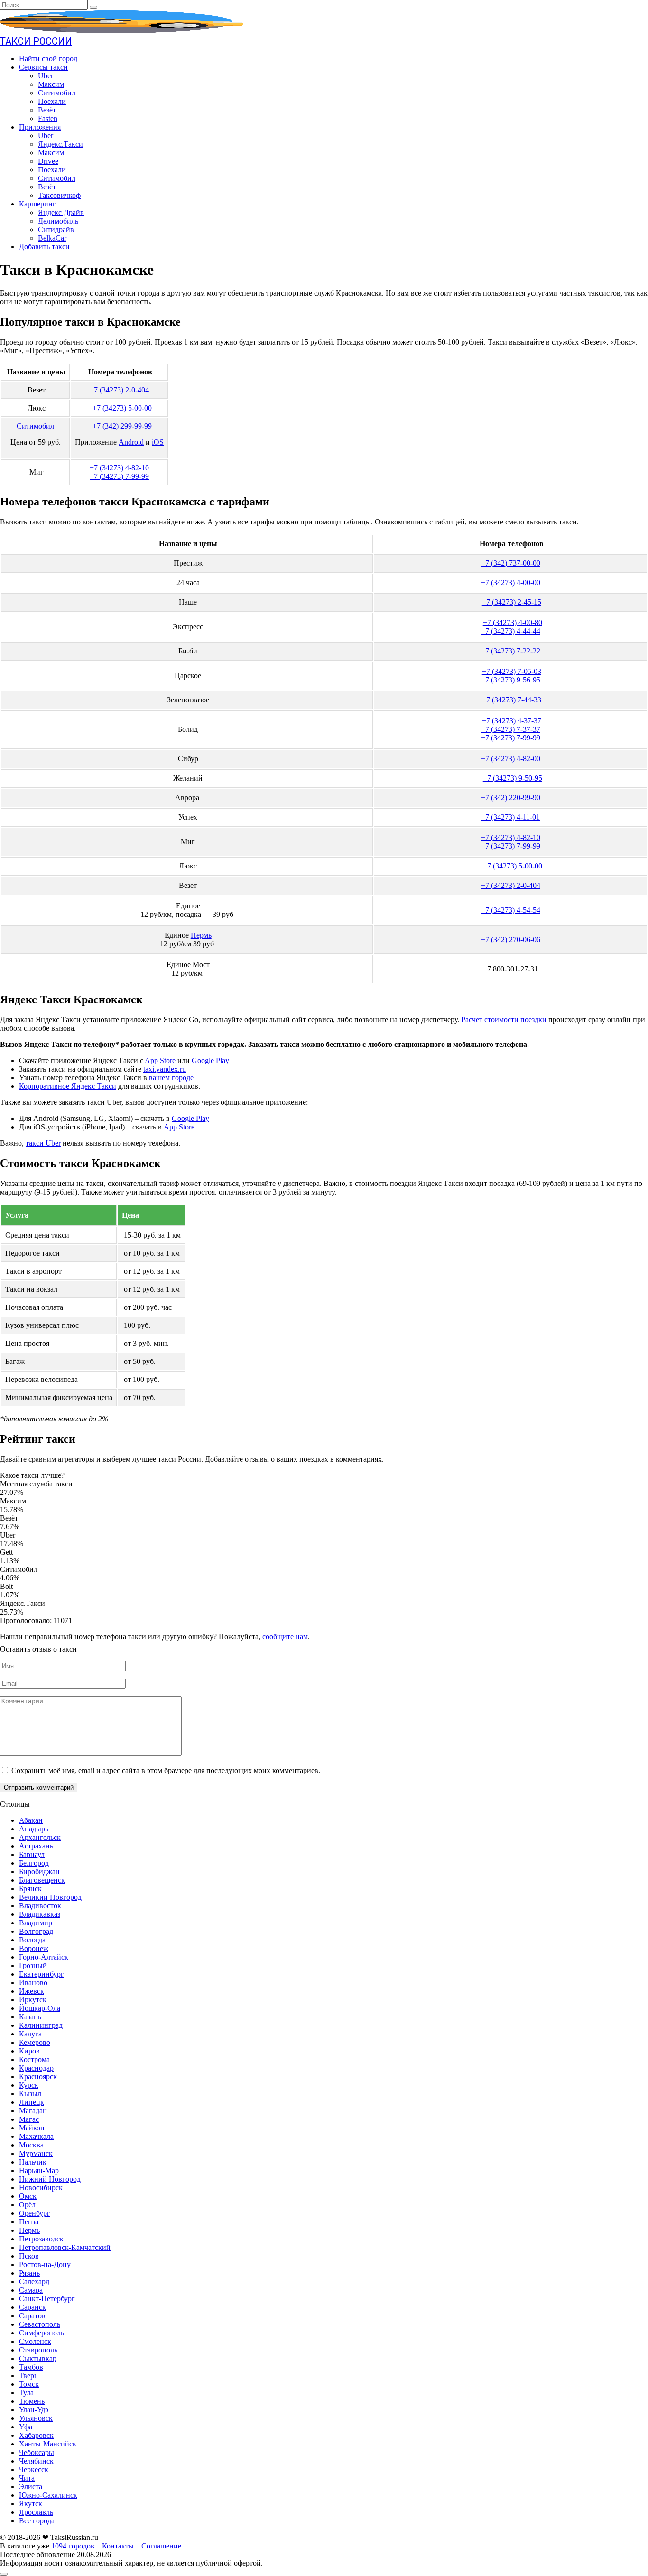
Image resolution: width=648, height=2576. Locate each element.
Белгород (34, 1863)
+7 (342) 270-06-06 (511, 939)
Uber (46, 76)
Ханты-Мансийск (48, 2444)
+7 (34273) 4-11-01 (510, 817)
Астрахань (36, 1846)
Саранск (32, 2307)
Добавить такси (44, 247)
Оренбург (35, 2213)
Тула (26, 2393)
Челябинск (36, 2461)
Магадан (33, 2111)
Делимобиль (58, 221)
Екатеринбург (42, 1974)
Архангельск (40, 1837)
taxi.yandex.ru (165, 1069)
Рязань (29, 2273)
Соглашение (161, 2546)
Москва (31, 2145)
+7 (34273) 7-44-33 (512, 700)
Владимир (36, 1923)
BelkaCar (52, 238)
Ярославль (36, 2512)
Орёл (27, 2205)
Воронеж (34, 1948)
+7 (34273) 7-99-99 (119, 476)
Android (131, 442)
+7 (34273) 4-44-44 (511, 631)
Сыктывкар (38, 2358)
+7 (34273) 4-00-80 (513, 622)
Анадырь (34, 1829)
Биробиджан (39, 1871)
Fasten (48, 118)
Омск (28, 2196)
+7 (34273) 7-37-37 (511, 729)
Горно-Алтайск (44, 1957)
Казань (30, 2017)
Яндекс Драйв (61, 212)
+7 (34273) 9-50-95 (513, 778)
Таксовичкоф (59, 195)
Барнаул (32, 1854)
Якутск (31, 2504)
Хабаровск (36, 2435)
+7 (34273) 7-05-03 (512, 671)
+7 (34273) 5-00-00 (122, 408)
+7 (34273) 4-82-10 (119, 468)
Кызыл (30, 2094)
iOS (158, 442)
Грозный (33, 1965)
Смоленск (35, 2341)
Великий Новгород (50, 1897)
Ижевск (32, 1991)
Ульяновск (36, 2418)
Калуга (30, 2034)
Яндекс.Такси (60, 144)
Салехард (34, 2282)
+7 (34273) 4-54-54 (511, 910)
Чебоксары (37, 2452)
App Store (160, 1060)
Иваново (33, 1983)
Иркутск (33, 2000)
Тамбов (31, 2367)
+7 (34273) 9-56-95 (511, 680)
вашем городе (171, 1078)
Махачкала (36, 2136)
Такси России (36, 41)
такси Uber (43, 1143)
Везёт (47, 110)
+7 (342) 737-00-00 (511, 563)
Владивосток (40, 1906)
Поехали (52, 101)
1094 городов (73, 2546)
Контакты (118, 2546)
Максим (51, 84)
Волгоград (36, 1931)
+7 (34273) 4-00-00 (511, 583)
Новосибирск (41, 2188)
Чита (27, 2478)
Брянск (30, 1889)
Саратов (32, 2316)
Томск (29, 2384)
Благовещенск (42, 1880)
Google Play (210, 1060)
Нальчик (33, 2162)
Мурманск (36, 2153)
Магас (29, 2119)
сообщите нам (285, 1637)
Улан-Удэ (34, 2410)
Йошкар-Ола (40, 2008)
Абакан (31, 1820)
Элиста (31, 2487)
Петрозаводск (41, 2239)
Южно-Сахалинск (48, 2495)
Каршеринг (37, 204)
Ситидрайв (56, 229)
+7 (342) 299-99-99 (122, 426)
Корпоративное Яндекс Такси (68, 1086)
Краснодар (36, 2068)
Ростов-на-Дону (45, 2264)
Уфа (26, 2427)
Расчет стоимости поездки (504, 1020)
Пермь (201, 935)
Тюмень (32, 2401)
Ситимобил (57, 93)
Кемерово (35, 2042)
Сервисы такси (43, 67)
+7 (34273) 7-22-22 (511, 651)
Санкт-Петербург (47, 2299)
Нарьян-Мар (39, 2170)
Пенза (29, 2222)
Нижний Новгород (50, 2179)
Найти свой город (48, 59)
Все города (37, 2521)
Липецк (32, 2102)
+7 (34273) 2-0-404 (119, 390)
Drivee (48, 161)
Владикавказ (40, 1914)
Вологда (32, 1940)
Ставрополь (38, 2350)
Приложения (40, 127)
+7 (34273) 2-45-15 (512, 602)
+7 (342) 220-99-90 (511, 798)
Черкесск (34, 2469)
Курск (29, 2085)
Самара (31, 2290)
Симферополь (42, 2333)
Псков (29, 2256)
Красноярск (38, 2077)
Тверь (28, 2375)
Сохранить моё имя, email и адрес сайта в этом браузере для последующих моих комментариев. (166, 1770)
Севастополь (40, 2324)
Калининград (41, 2025)
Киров (29, 2051)
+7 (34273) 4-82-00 (511, 759)
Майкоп (32, 2128)
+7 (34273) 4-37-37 (512, 721)
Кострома (34, 2059)
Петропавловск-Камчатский (65, 2247)
